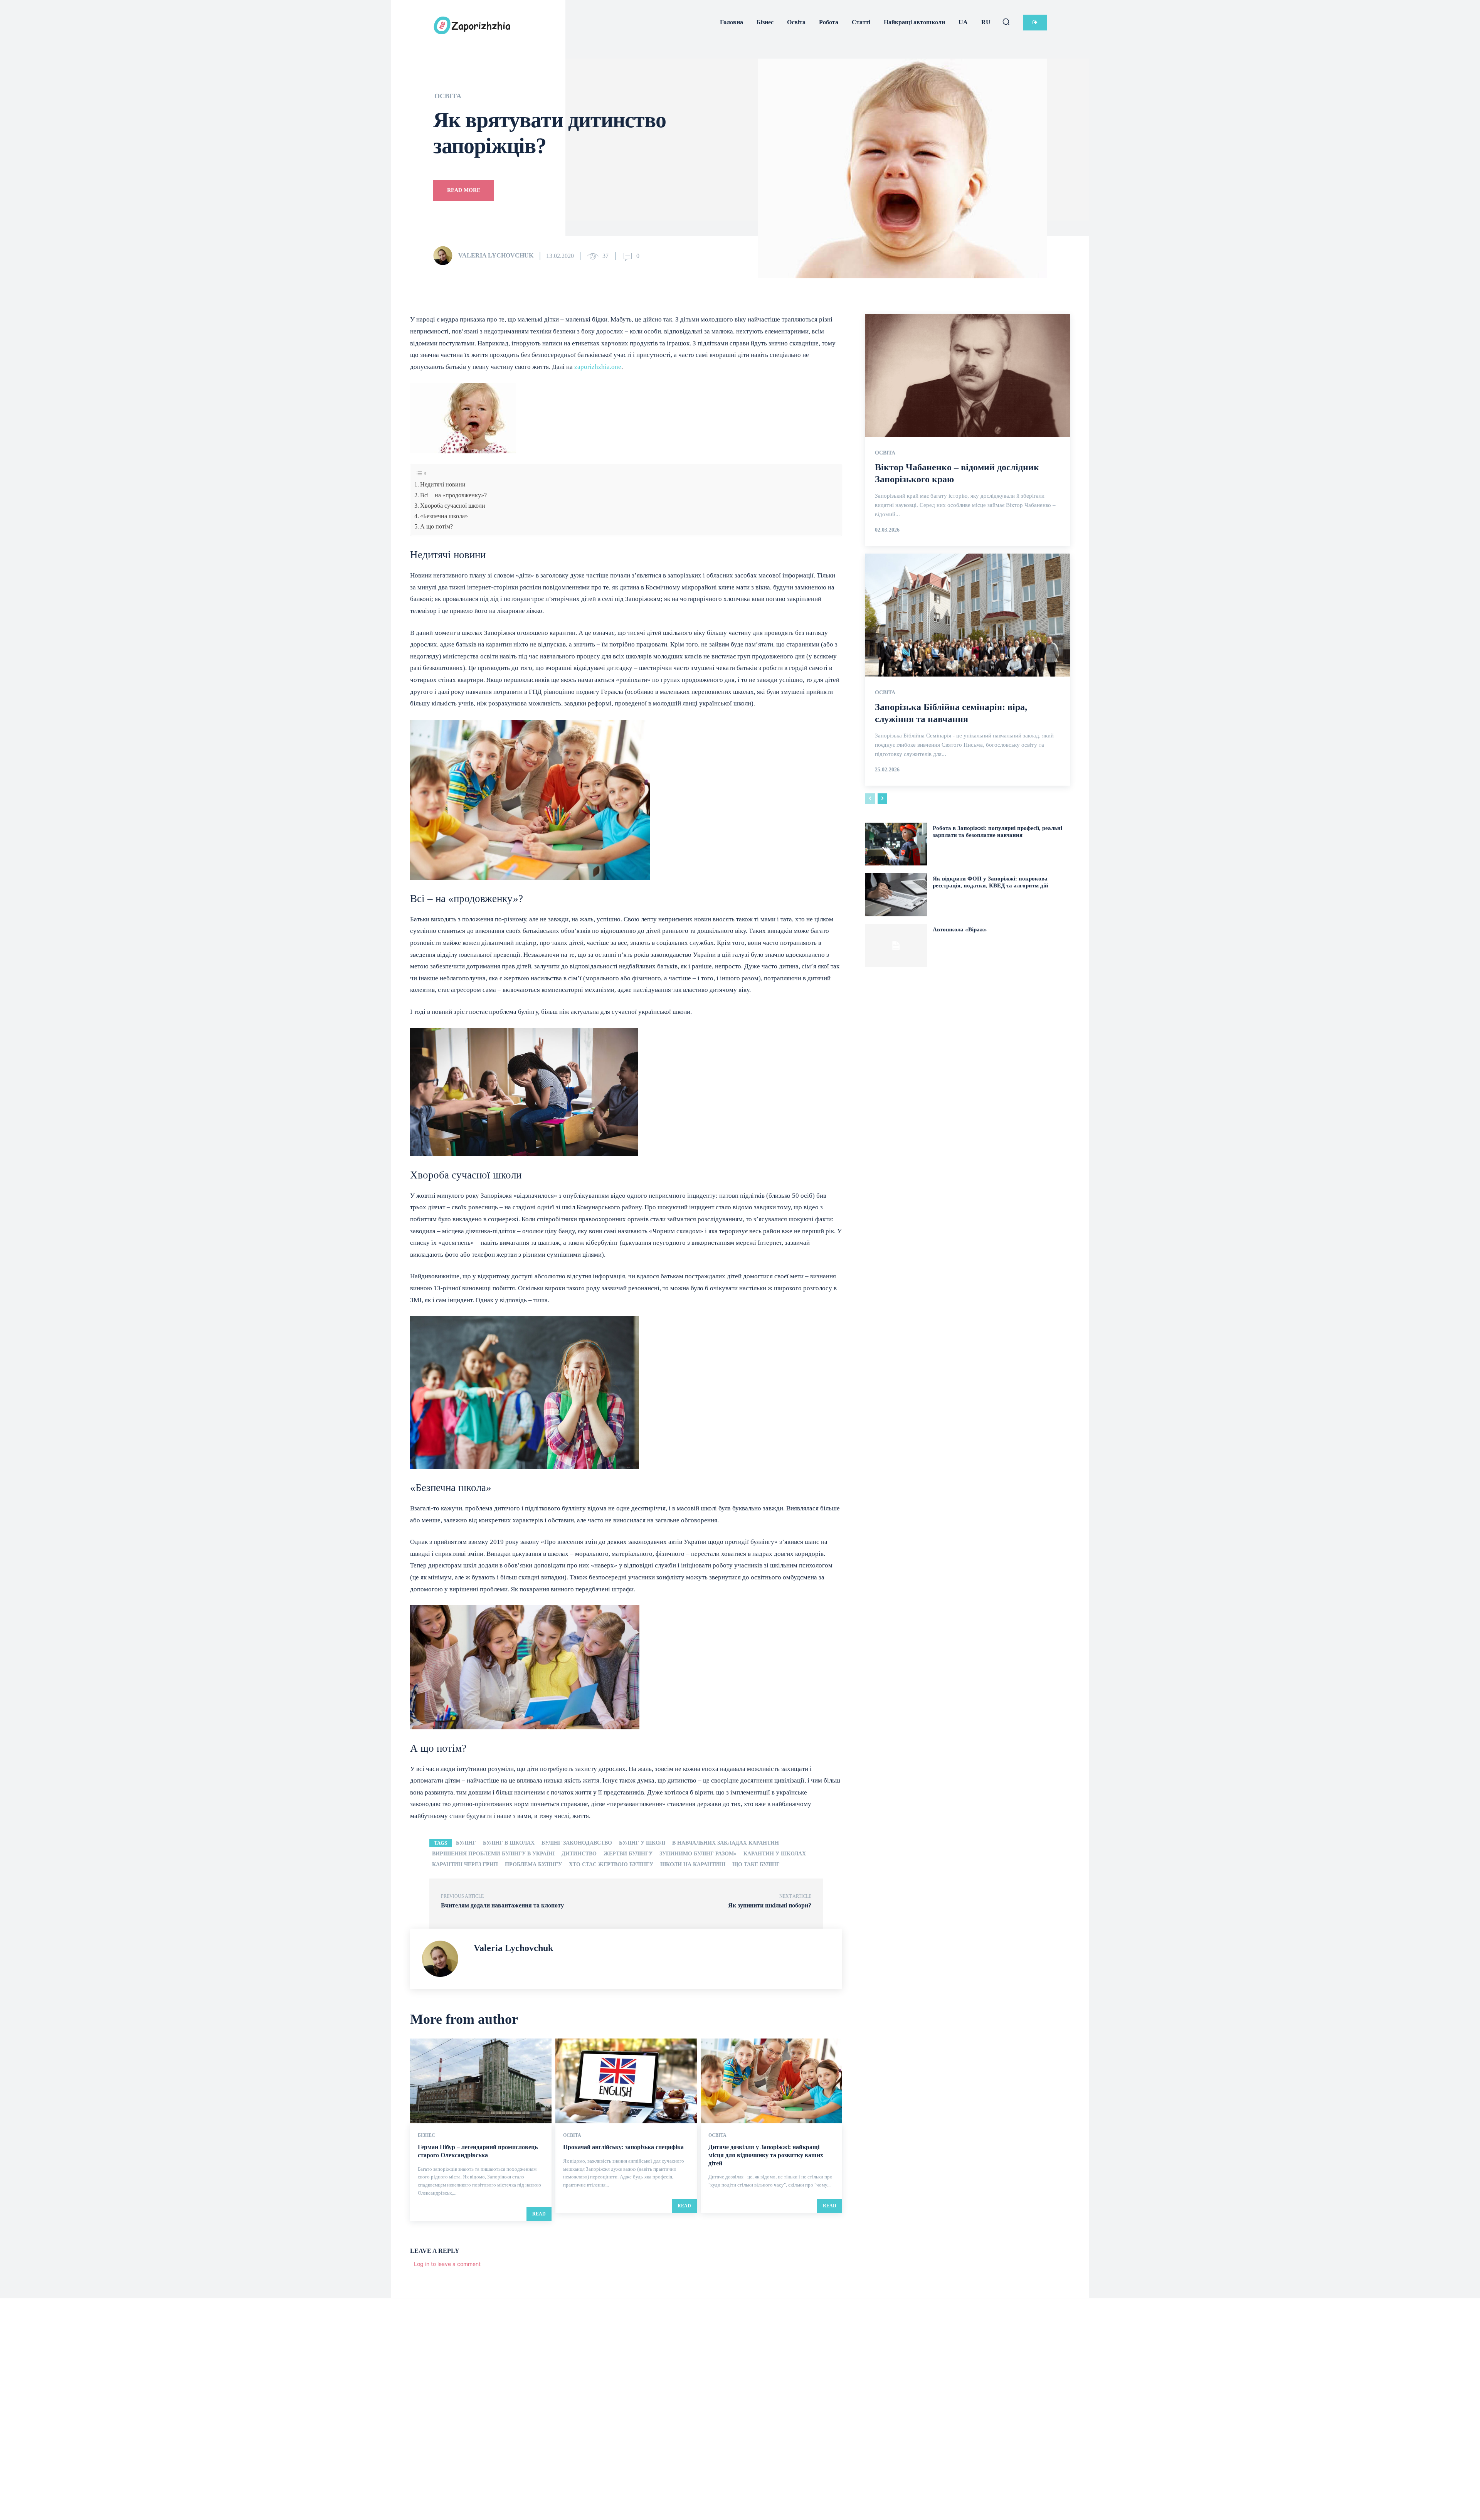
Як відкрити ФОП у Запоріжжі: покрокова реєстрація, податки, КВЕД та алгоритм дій (991, 882)
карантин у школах (775, 1854)
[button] (1006, 22)
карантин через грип (465, 1864)
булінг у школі (642, 1843)
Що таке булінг (756, 1864)
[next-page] (882, 799)
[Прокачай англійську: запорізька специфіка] (626, 2081)
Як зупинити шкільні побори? (770, 1905)
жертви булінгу (628, 1854)
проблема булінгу (533, 1864)
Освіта (448, 96)
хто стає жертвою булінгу (611, 1864)
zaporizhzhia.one (598, 367)
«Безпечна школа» (444, 516)
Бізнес (426, 2135)
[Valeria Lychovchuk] (445, 256)
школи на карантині (693, 1864)
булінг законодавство (577, 1843)
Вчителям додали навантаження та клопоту (502, 1905)
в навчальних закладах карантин (726, 1843)
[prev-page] (870, 799)
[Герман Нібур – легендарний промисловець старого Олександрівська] (481, 2081)
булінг (466, 1843)
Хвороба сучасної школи (453, 506)
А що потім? (436, 526)
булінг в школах (509, 1843)
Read (539, 2214)
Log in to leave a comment (447, 2264)
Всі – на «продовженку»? (453, 495)
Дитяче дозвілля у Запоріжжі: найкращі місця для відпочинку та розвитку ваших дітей (766, 2155)
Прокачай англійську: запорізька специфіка (623, 2147)
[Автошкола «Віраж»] (896, 945)
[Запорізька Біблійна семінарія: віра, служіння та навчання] (968, 615)
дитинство (579, 1854)
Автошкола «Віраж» (960, 929)
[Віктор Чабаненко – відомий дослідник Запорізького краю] (968, 375)
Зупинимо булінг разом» (698, 1854)
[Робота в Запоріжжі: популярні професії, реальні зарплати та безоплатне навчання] (896, 844)
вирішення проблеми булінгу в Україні (493, 1854)
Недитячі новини (443, 484)
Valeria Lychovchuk (496, 255)
